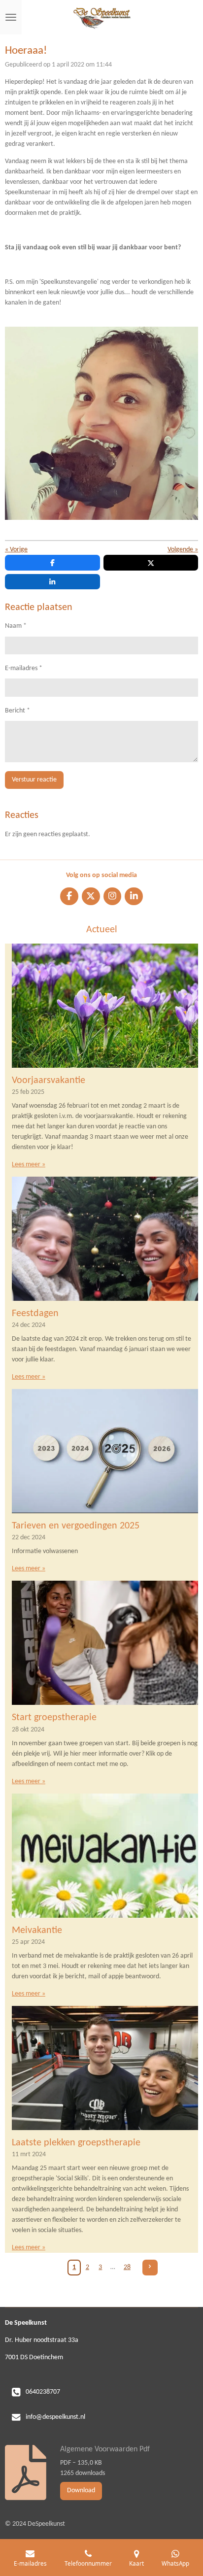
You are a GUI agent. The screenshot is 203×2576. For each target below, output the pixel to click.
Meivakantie (37, 1931)
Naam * (16, 626)
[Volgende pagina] (150, 2268)
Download (81, 2491)
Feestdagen (35, 1314)
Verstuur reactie (34, 780)
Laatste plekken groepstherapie (76, 2143)
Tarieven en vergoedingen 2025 (76, 1526)
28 (127, 2267)
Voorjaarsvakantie (49, 1081)
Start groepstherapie (54, 1718)
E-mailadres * (24, 668)
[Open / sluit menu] (11, 17)
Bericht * (17, 711)
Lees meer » (29, 1165)
